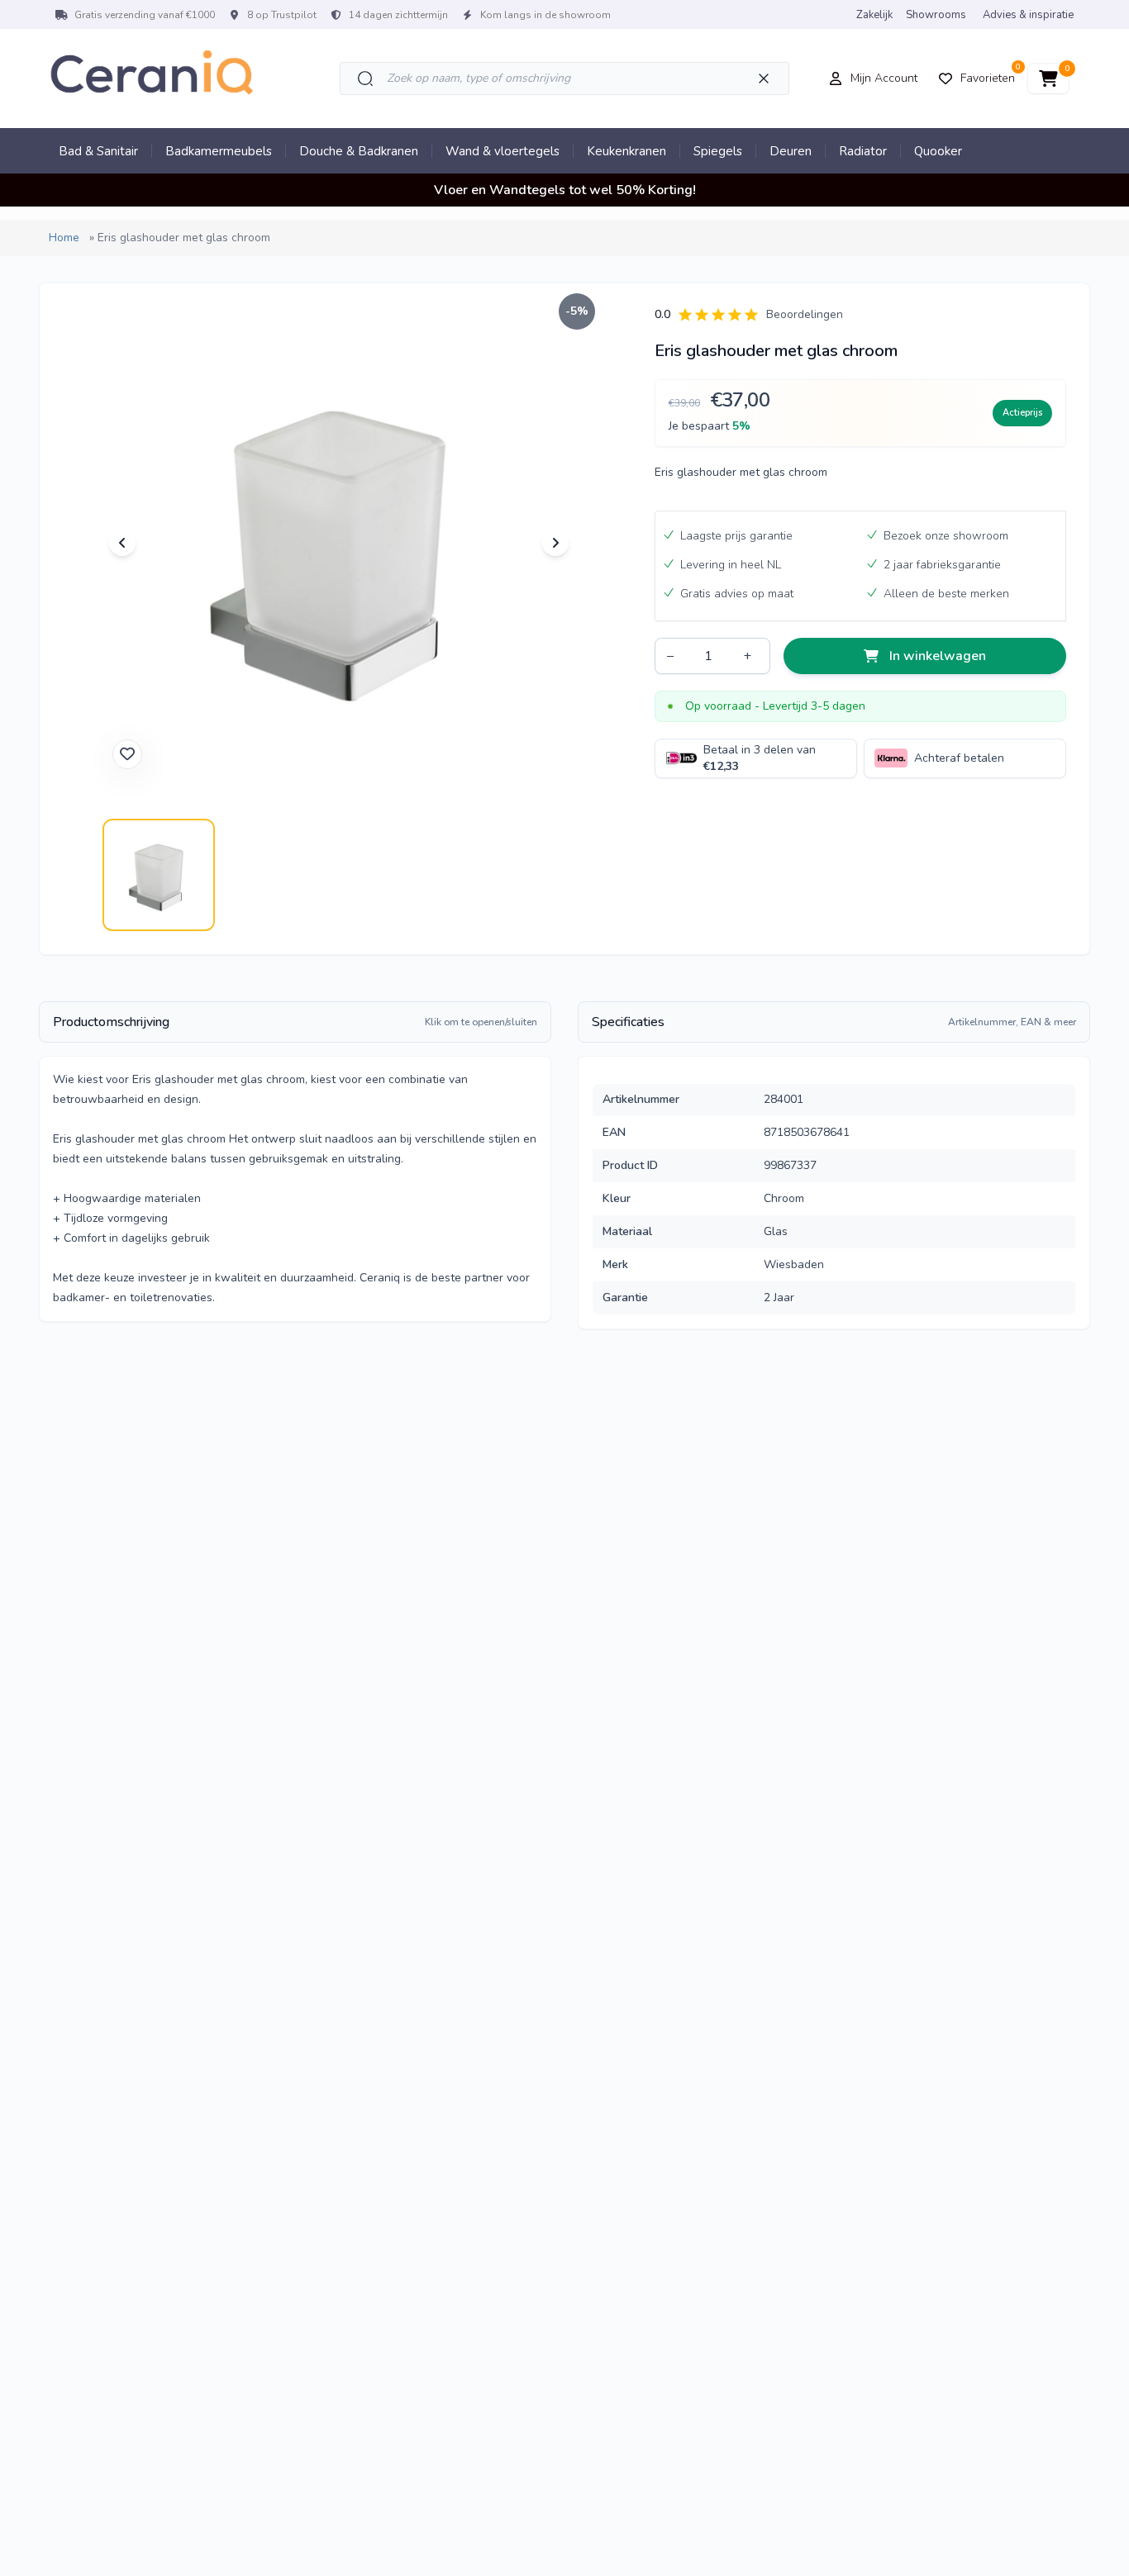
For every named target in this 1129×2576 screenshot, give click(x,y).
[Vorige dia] (122, 543)
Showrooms (936, 15)
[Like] (127, 754)
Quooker (938, 151)
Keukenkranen (626, 151)
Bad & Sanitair (98, 151)
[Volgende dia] (555, 543)
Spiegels (718, 151)
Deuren (791, 151)
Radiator (863, 151)
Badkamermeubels (219, 151)
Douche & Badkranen (359, 151)
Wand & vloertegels (503, 151)
